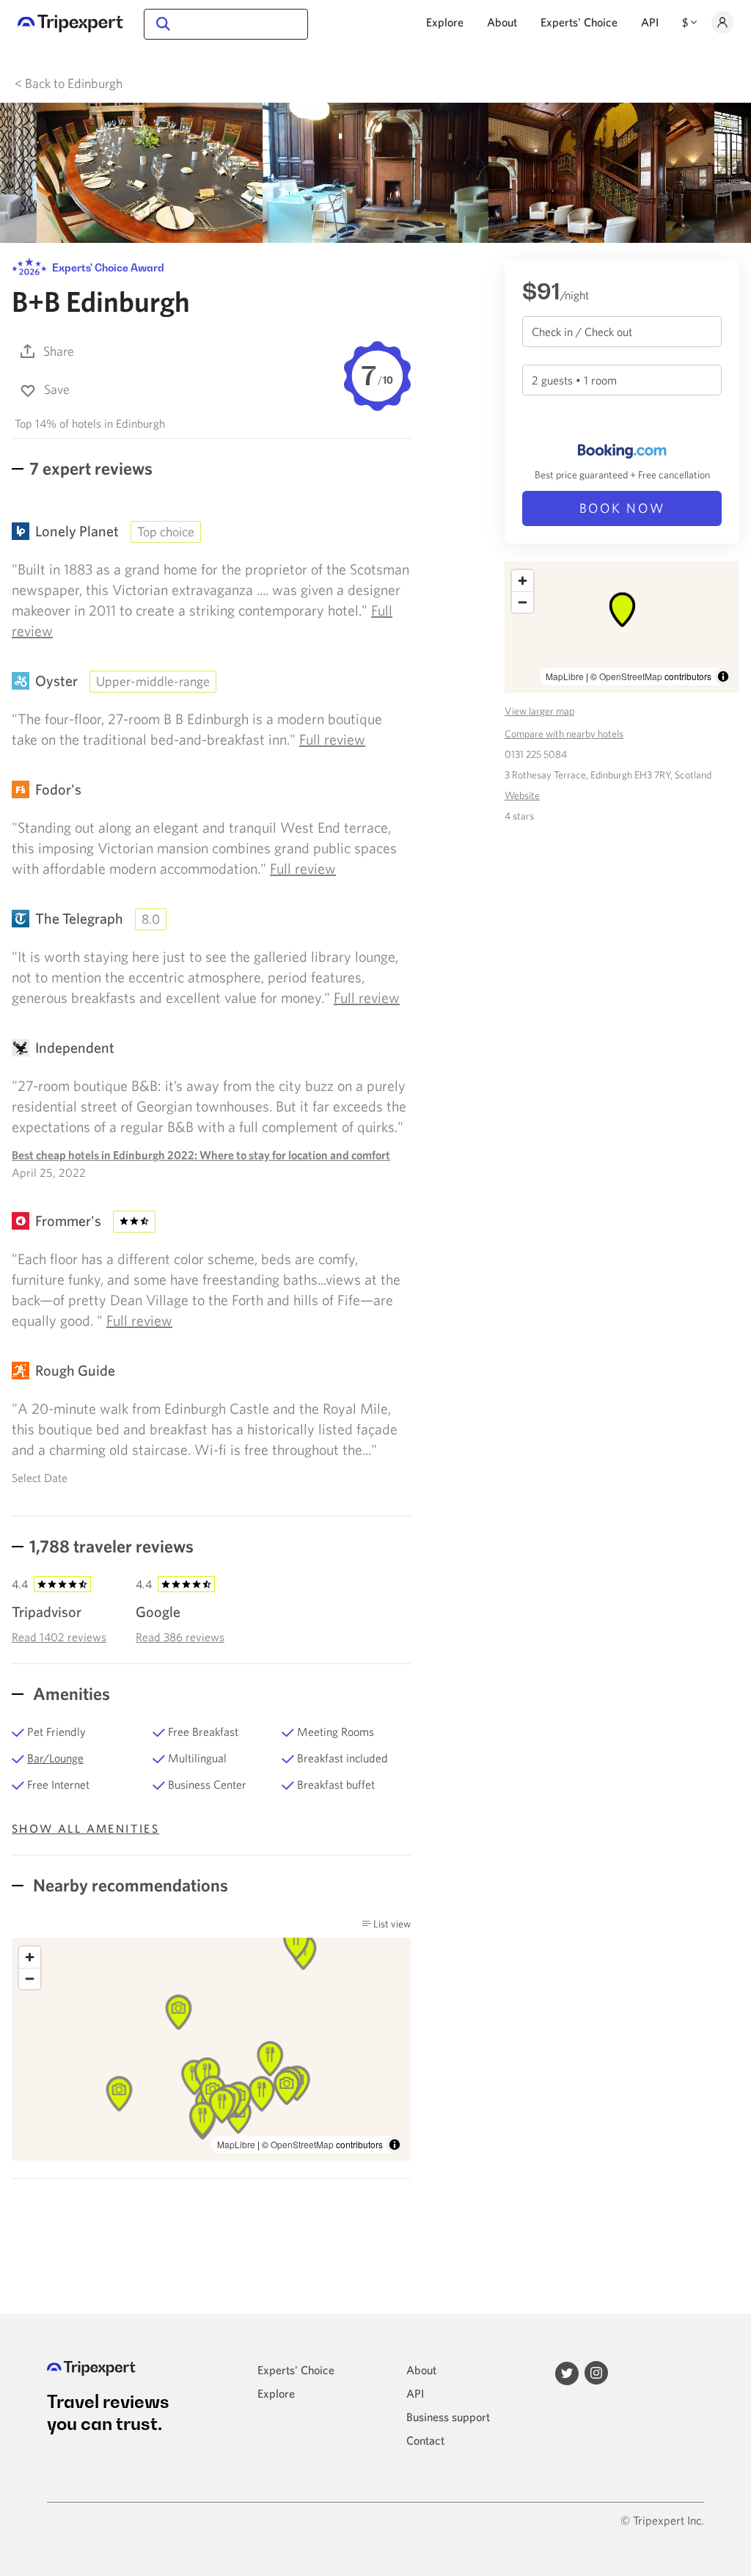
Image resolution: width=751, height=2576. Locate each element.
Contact (425, 2440)
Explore (445, 22)
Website (522, 795)
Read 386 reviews (180, 1637)
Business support (448, 2417)
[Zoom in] (30, 1957)
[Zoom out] (30, 1978)
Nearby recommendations (129, 1885)
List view (391, 1924)
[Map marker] (296, 1942)
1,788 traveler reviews (111, 1546)
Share (59, 351)
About (502, 22)
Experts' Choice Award (107, 267)
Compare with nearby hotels (564, 734)
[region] (211, 2050)
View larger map (539, 711)
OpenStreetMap (302, 2144)
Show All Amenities (85, 1828)
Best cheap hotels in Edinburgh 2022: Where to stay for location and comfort (201, 1155)
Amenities (70, 1693)
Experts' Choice (579, 22)
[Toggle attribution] (395, 2145)
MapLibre (236, 2144)
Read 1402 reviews (59, 1637)
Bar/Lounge (55, 1758)
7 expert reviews (91, 468)
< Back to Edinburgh (69, 83)
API (650, 22)
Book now (622, 508)
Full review (332, 739)
